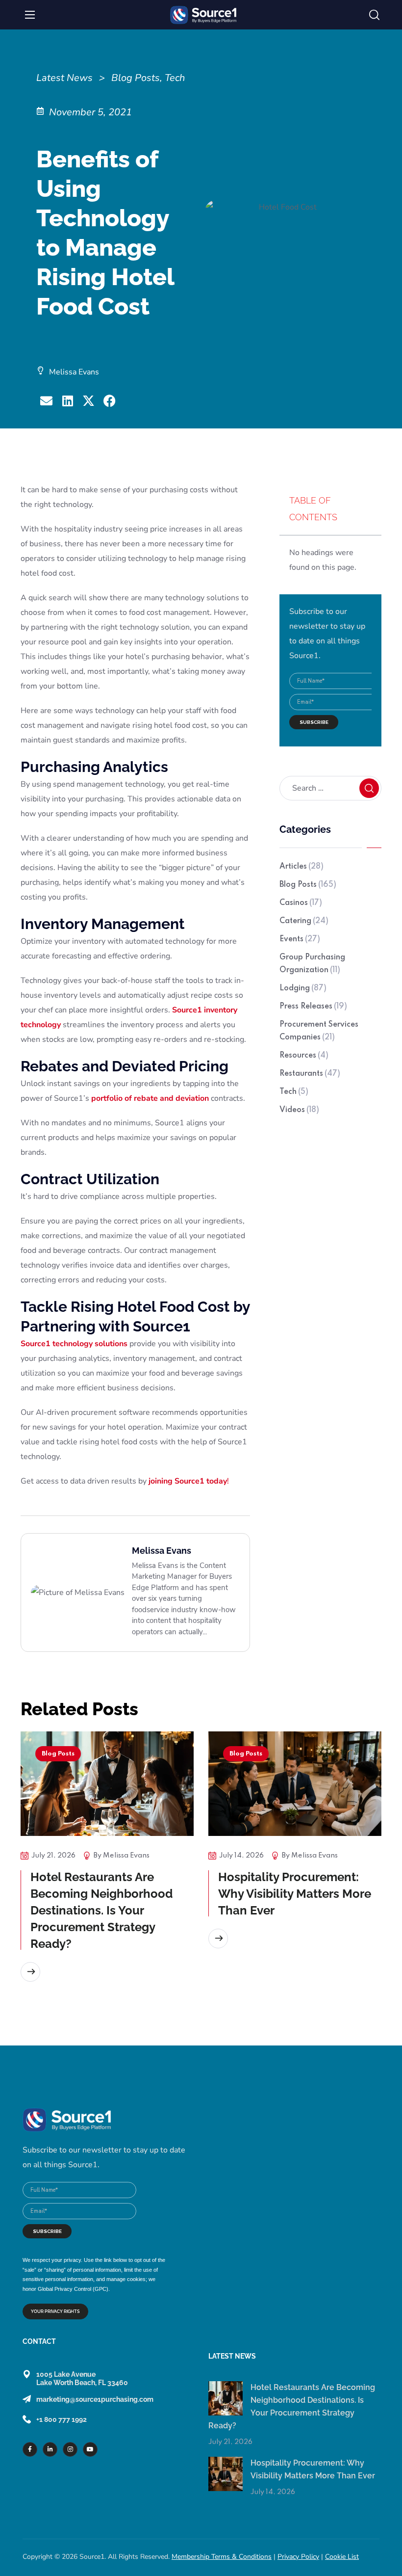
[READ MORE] (30, 1972)
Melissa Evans (126, 1856)
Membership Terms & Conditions (222, 2557)
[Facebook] (30, 2449)
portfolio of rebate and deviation (150, 1098)
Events (300, 939)
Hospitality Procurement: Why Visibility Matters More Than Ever (295, 1894)
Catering (304, 921)
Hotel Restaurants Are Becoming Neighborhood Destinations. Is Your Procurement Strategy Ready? (101, 1910)
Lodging (303, 988)
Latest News (64, 78)
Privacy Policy (298, 2557)
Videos (299, 1110)
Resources (304, 1056)
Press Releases (313, 1007)
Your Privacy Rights (55, 2311)
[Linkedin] (50, 2449)
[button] (374, 15)
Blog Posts (308, 885)
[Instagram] (70, 2449)
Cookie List (342, 2557)
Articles (301, 867)
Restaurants (310, 1074)
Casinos (301, 903)
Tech (294, 1092)
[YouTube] (90, 2449)
